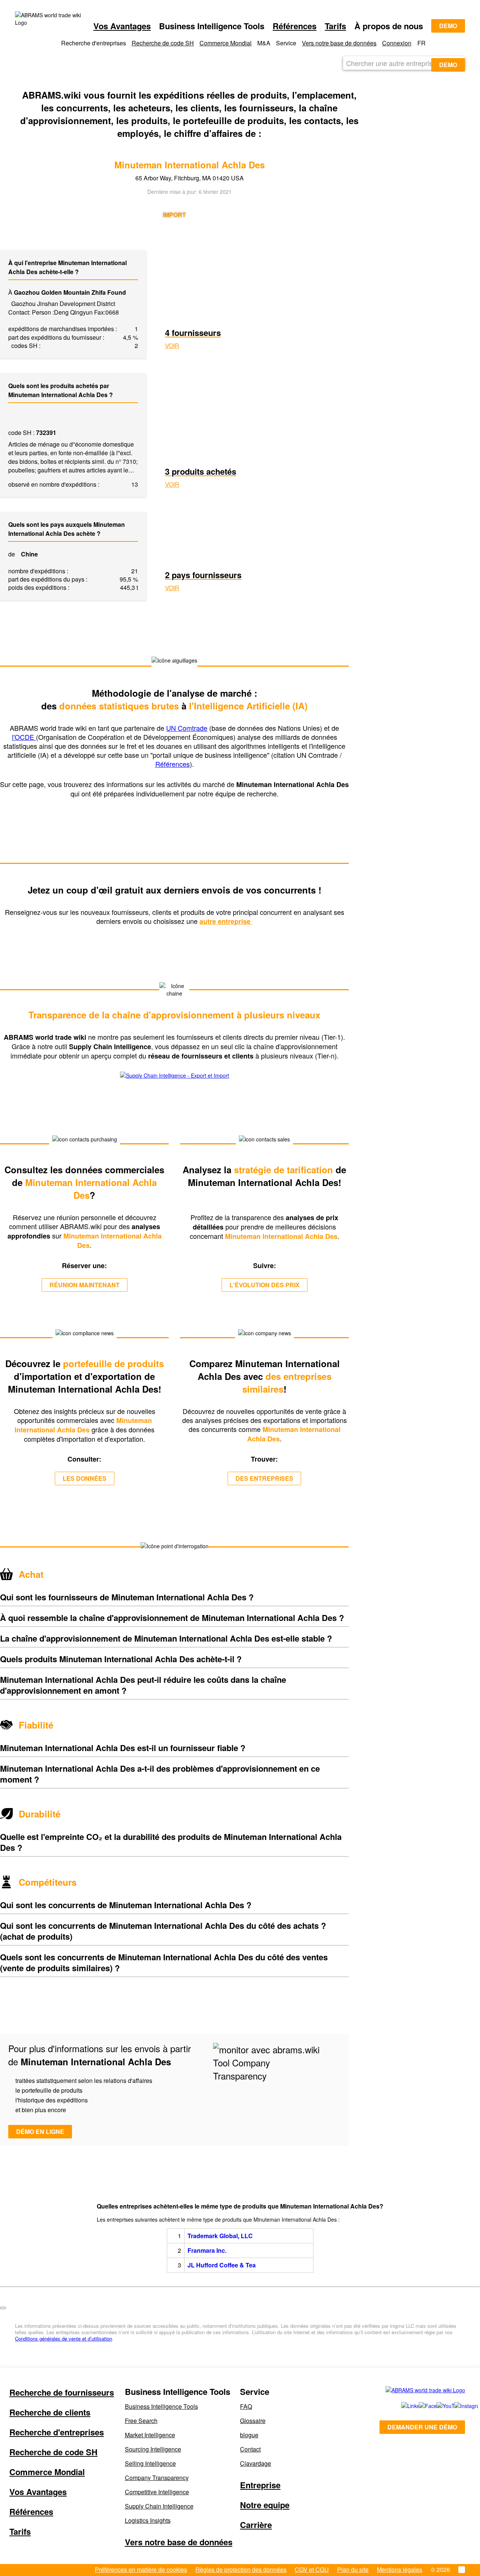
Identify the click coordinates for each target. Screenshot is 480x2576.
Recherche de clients (50, 2412)
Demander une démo (422, 2427)
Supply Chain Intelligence (159, 2506)
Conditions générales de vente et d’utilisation (64, 2338)
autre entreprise (226, 921)
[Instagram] (455, 2406)
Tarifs (335, 26)
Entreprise (260, 2485)
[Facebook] (419, 2406)
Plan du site (353, 2569)
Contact (250, 2449)
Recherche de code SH (163, 43)
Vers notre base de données (339, 43)
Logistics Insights (148, 2520)
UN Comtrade (187, 728)
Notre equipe (265, 2505)
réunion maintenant (85, 1285)
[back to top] (3, 2308)
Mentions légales (400, 2569)
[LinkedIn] (402, 2406)
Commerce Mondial (226, 43)
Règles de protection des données (241, 2569)
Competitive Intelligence (157, 2492)
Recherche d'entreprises (57, 2432)
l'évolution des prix (265, 1285)
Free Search (141, 2421)
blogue (249, 2435)
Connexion (397, 43)
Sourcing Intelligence (153, 2449)
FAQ (246, 2406)
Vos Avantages (122, 26)
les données (85, 1478)
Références (295, 26)
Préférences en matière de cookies (141, 2569)
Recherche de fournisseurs (62, 2392)
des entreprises (264, 1478)
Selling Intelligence (150, 2463)
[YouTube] (437, 2406)
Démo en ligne (40, 2131)
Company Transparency (157, 2478)
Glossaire (253, 2421)
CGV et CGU (312, 2569)
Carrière (256, 2525)
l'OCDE (24, 737)
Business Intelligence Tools (161, 2406)
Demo (448, 26)
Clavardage (256, 2463)
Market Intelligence (150, 2435)
